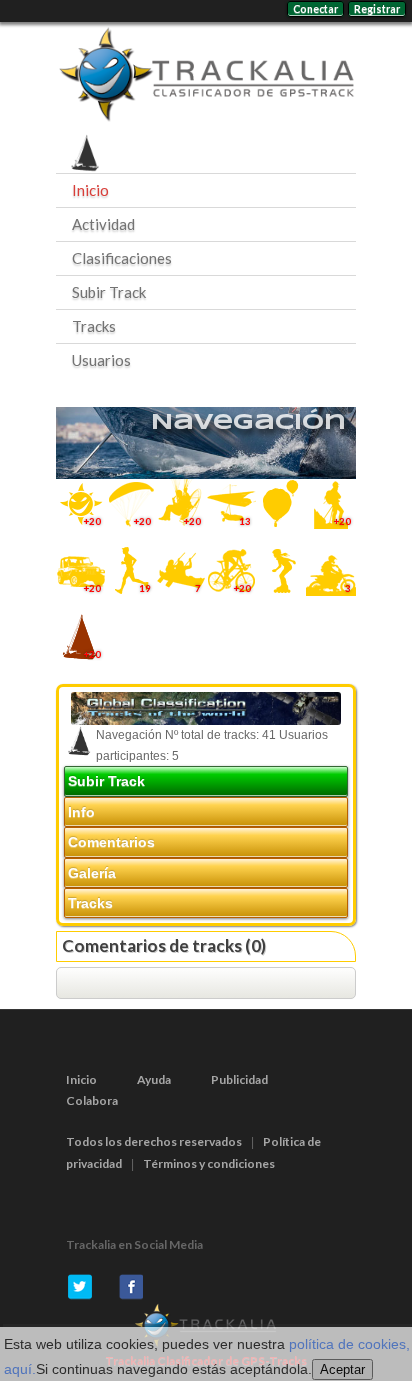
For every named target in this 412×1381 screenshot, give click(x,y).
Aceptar (342, 1369)
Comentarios (111, 842)
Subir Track (109, 292)
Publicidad (239, 1079)
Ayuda (154, 1079)
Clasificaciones (122, 258)
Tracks (94, 326)
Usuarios (101, 360)
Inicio (90, 190)
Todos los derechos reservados (154, 1141)
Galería (92, 873)
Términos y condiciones (209, 1163)
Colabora (92, 1100)
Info (81, 812)
